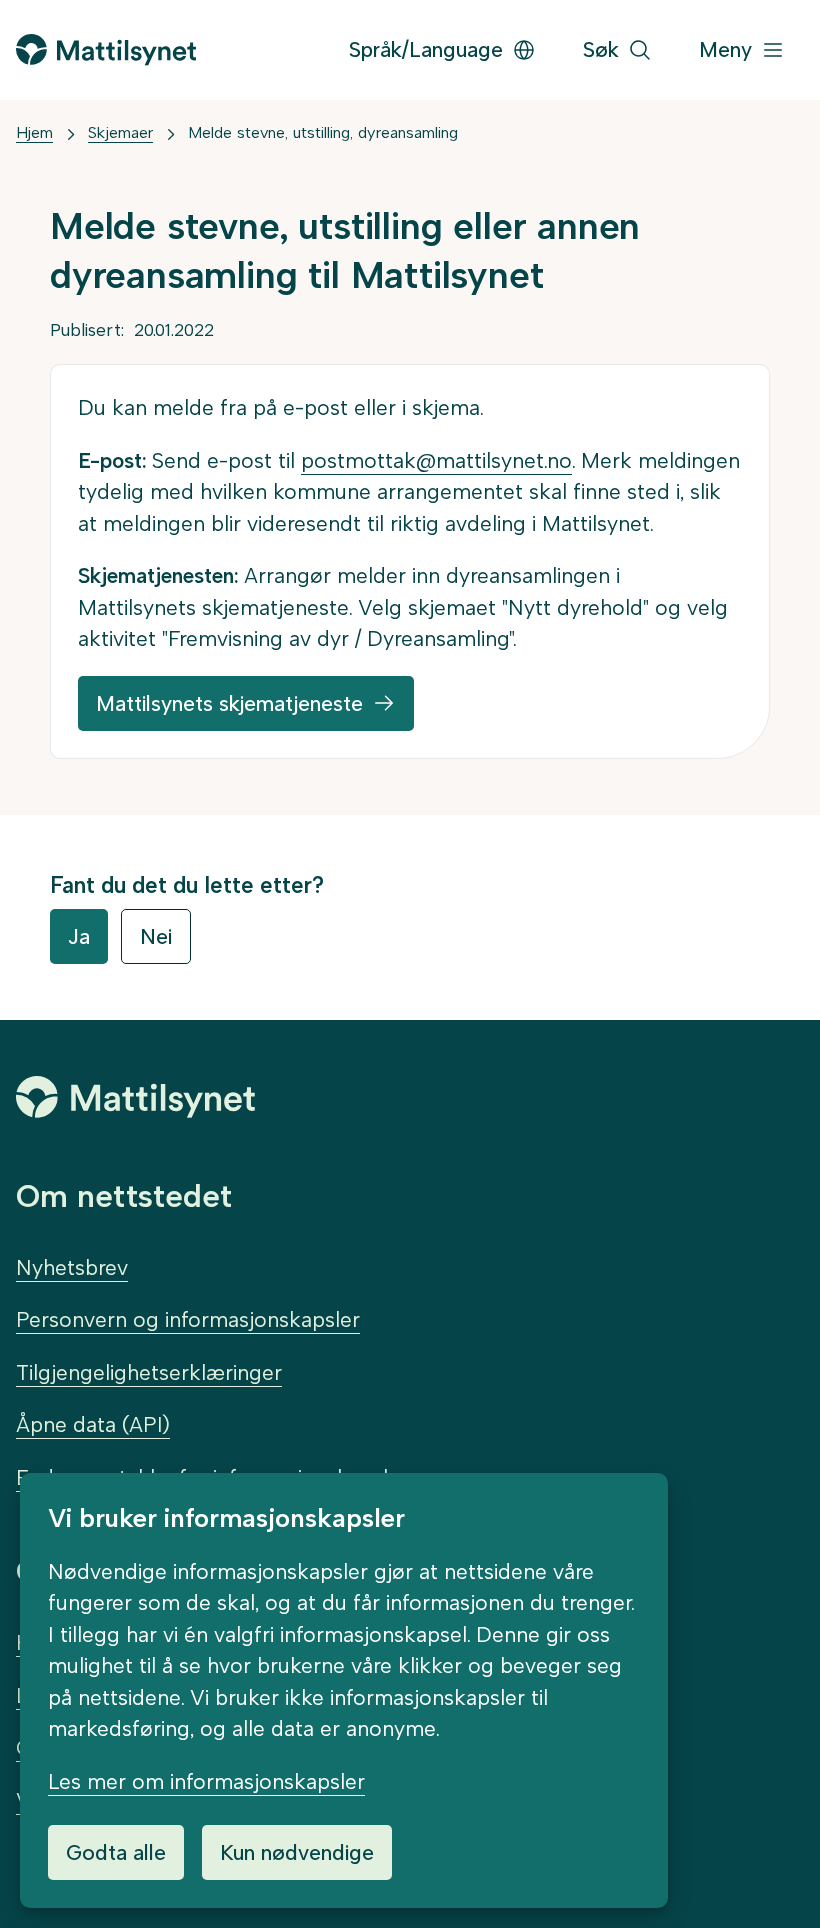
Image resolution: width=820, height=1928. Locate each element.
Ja (79, 936)
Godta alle (116, 1852)
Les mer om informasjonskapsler (206, 1781)
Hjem (34, 132)
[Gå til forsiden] (106, 49)
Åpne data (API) (93, 1424)
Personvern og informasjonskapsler (188, 1319)
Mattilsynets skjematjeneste (229, 703)
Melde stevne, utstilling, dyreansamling (323, 132)
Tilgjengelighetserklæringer (149, 1372)
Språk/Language (426, 49)
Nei (156, 936)
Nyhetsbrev (72, 1267)
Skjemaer (120, 132)
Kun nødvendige (297, 1852)
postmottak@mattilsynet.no (436, 460)
